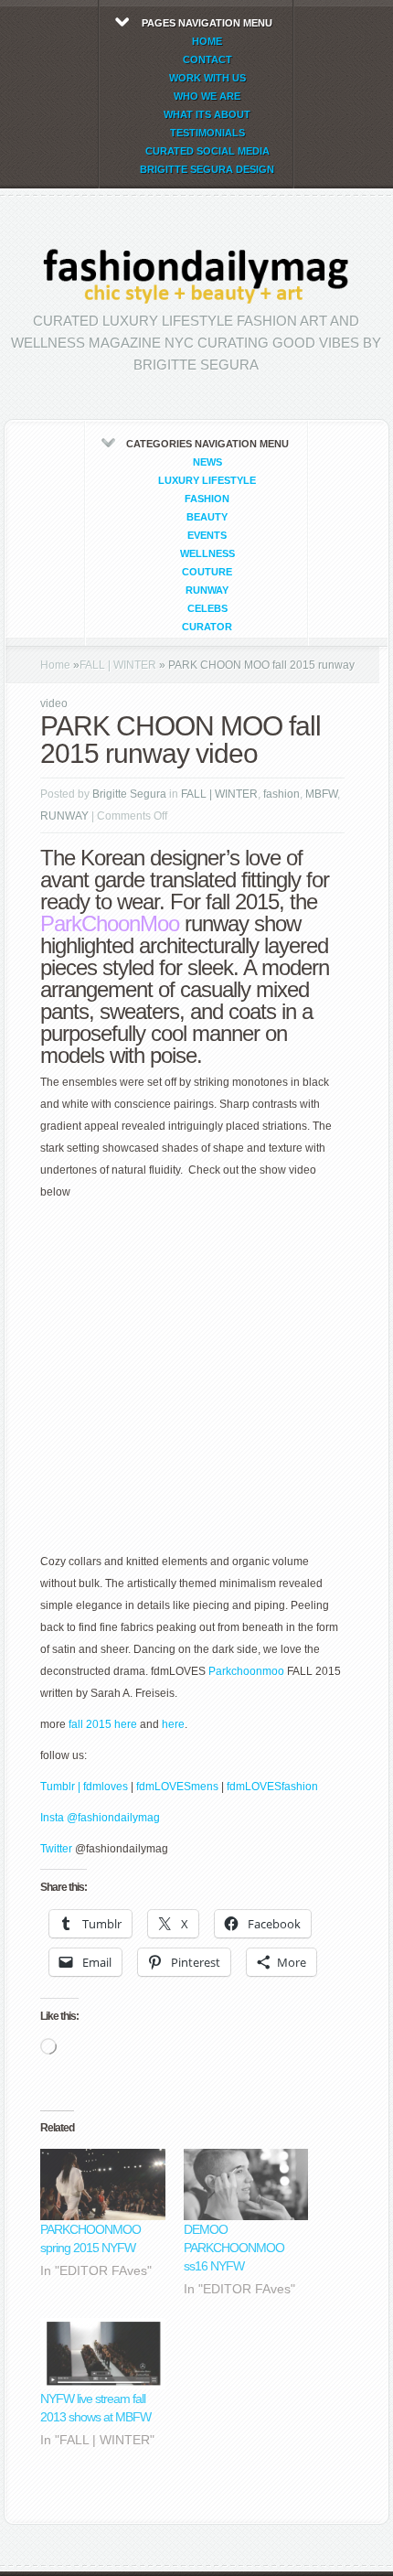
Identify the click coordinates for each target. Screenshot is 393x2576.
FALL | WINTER (118, 665)
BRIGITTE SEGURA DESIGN (207, 169)
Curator (207, 627)
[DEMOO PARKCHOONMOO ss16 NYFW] (246, 2184)
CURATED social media (207, 151)
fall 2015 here (103, 1724)
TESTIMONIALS (207, 133)
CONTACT (207, 59)
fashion (207, 499)
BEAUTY (207, 517)
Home (55, 665)
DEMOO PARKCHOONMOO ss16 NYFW (234, 2248)
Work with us (207, 78)
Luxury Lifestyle (207, 480)
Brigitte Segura (129, 794)
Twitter (58, 1849)
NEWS (207, 462)
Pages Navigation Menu (207, 96)
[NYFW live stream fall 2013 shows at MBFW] (103, 2354)
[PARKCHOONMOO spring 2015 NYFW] (103, 2184)
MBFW (321, 794)
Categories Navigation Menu (207, 535)
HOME (207, 41)
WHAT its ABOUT (207, 114)
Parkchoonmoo (246, 1671)
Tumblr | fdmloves (84, 1787)
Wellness (207, 553)
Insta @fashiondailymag (100, 1818)
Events (207, 535)
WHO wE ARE (207, 96)
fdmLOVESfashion (272, 1787)
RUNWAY (207, 590)
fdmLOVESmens (177, 1787)
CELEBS (207, 608)
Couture (207, 572)
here (172, 1724)
